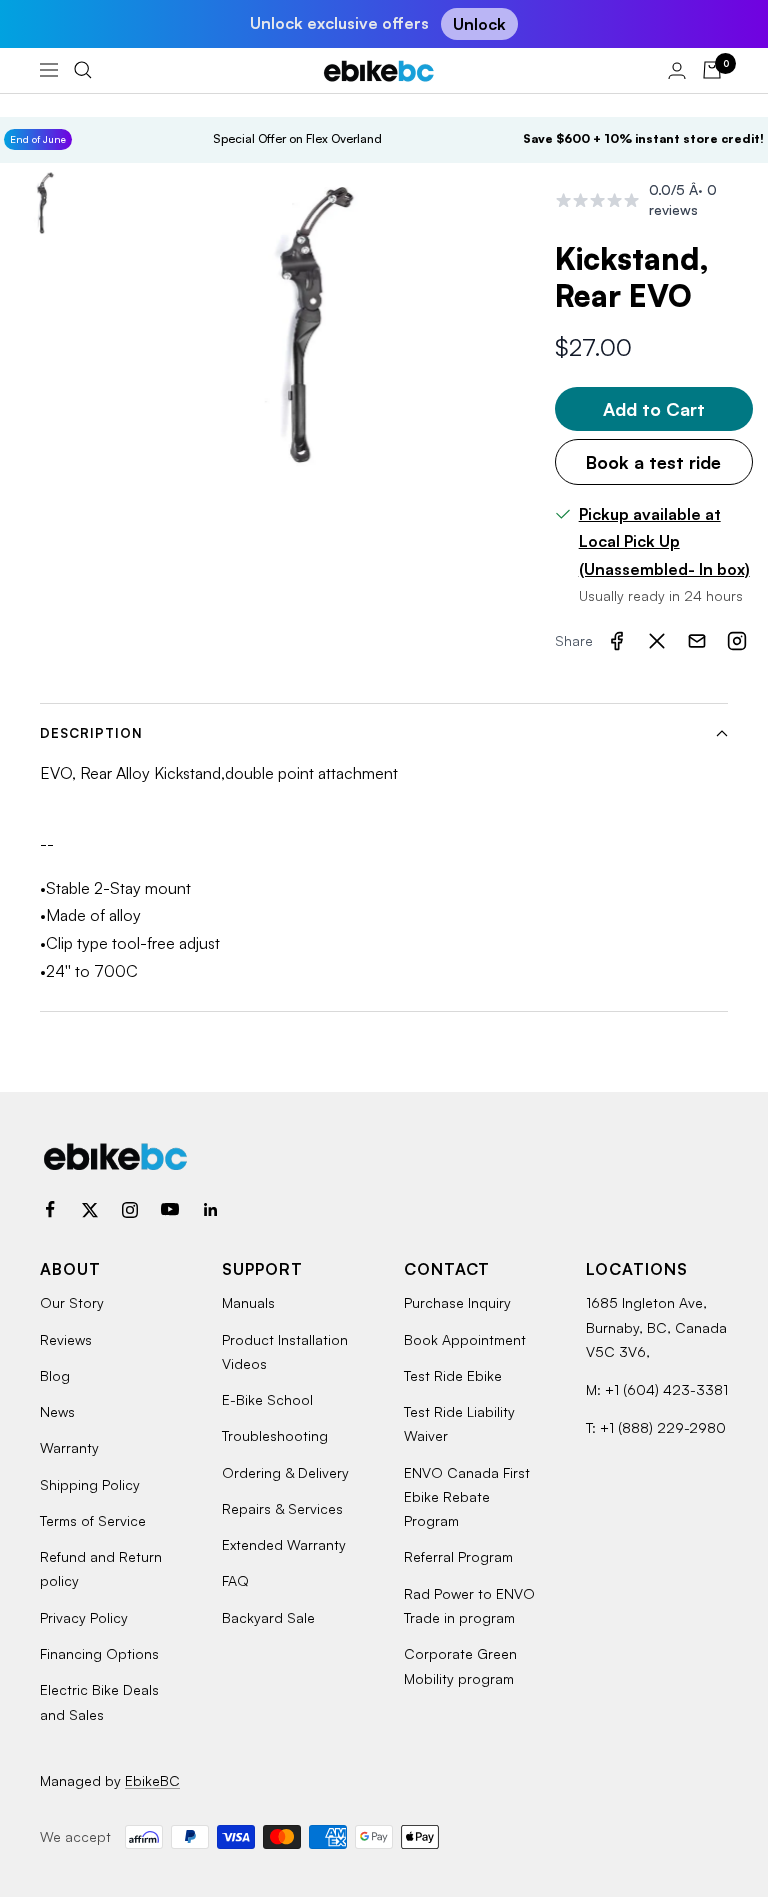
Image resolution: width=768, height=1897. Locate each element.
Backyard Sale (268, 1617)
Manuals (248, 1302)
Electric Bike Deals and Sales (99, 1701)
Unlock (479, 24)
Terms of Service (93, 1520)
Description (91, 733)
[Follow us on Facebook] (50, 1210)
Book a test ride (653, 462)
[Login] (677, 70)
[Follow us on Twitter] (90, 1210)
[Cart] (712, 70)
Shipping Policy (90, 1484)
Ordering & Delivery (285, 1472)
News (57, 1411)
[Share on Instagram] (737, 641)
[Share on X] (657, 641)
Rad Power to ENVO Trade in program (469, 1605)
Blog (55, 1375)
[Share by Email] (697, 641)
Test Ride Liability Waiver (459, 1423)
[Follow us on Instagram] (130, 1210)
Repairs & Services (282, 1508)
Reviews (66, 1339)
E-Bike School (267, 1399)
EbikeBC (152, 1780)
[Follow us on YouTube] (170, 1210)
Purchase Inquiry (457, 1302)
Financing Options (99, 1653)
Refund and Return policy (101, 1568)
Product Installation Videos (285, 1351)
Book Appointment (465, 1339)
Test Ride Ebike (453, 1375)
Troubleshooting (275, 1435)
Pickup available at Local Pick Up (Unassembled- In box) (664, 541)
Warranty (69, 1447)
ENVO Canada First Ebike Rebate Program (467, 1497)
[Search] (83, 70)
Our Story (72, 1302)
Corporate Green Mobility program (460, 1665)
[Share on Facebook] (617, 641)
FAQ (235, 1580)
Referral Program (458, 1556)
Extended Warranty (284, 1544)
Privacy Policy (84, 1617)
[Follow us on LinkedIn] (210, 1210)
